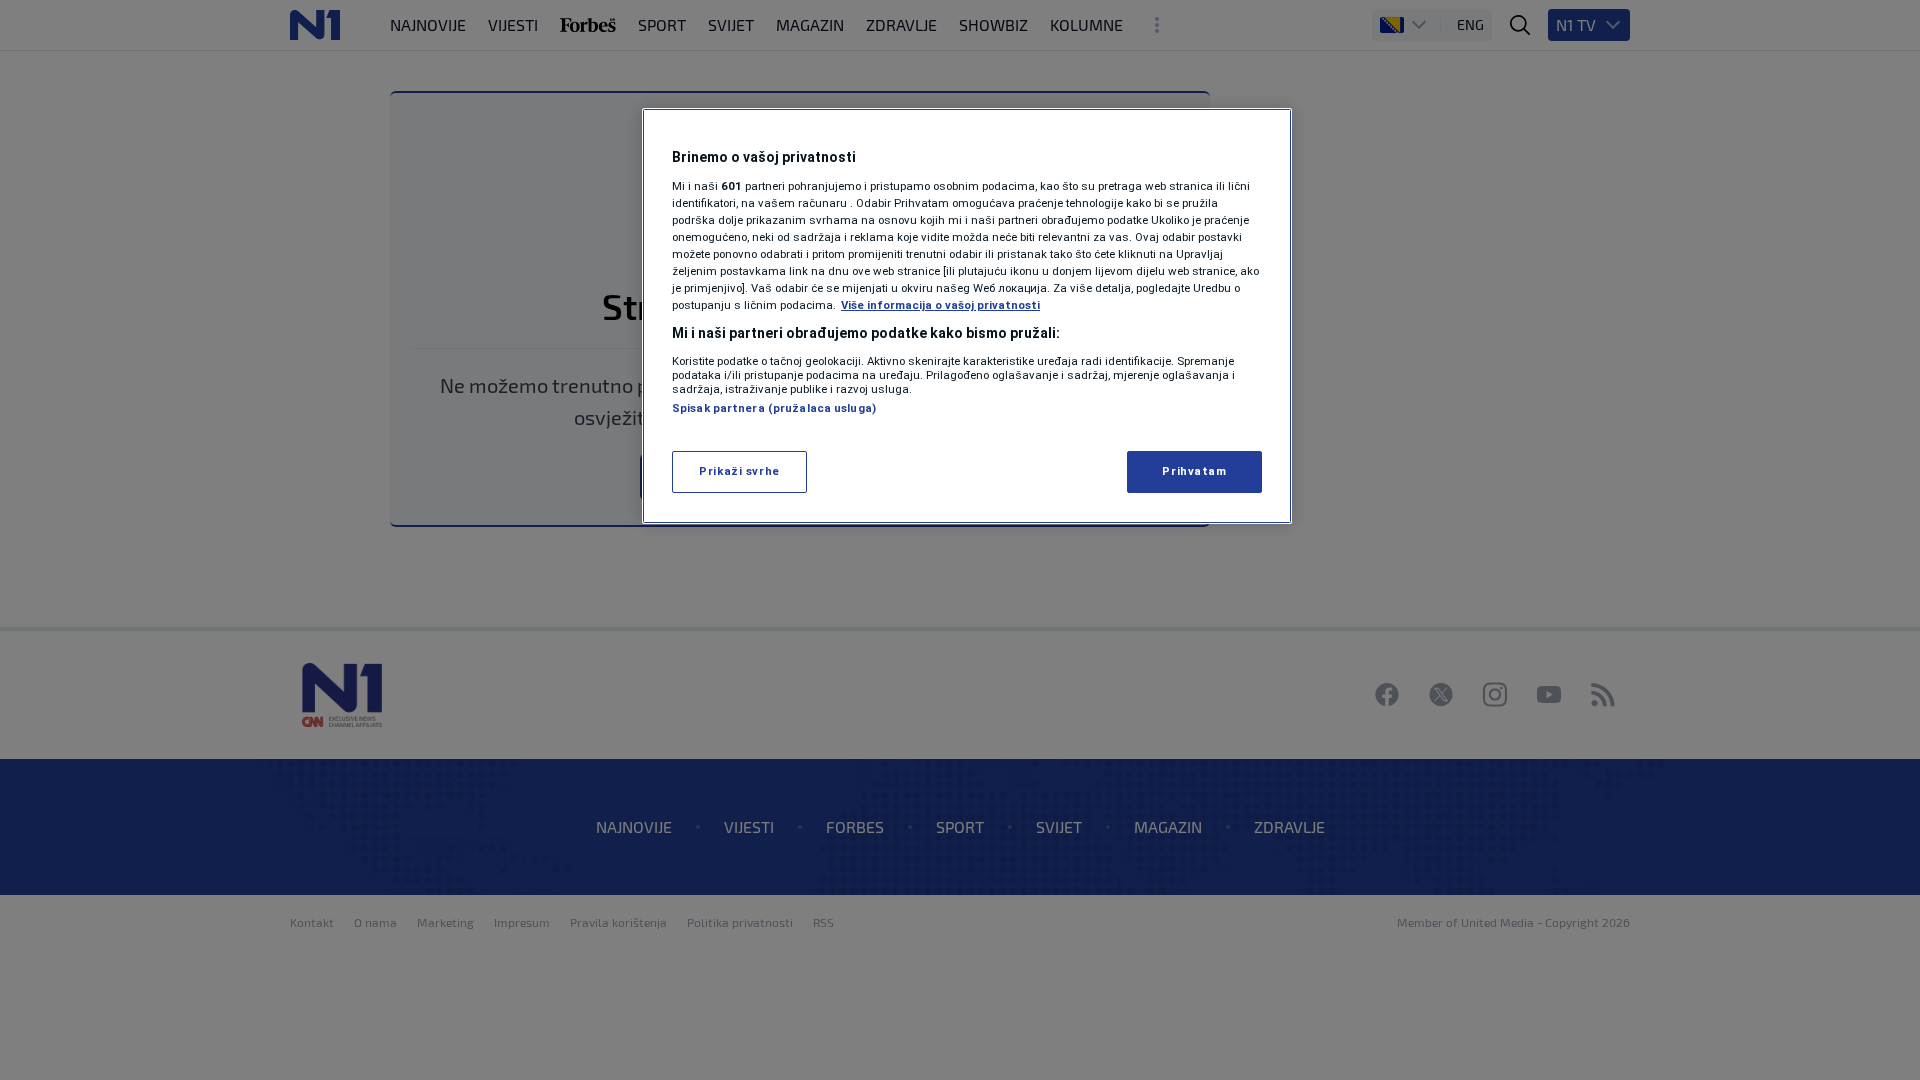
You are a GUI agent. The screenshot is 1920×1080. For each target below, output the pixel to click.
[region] (967, 316)
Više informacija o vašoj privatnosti (940, 305)
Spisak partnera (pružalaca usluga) (774, 408)
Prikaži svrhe (739, 471)
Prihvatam (1194, 471)
